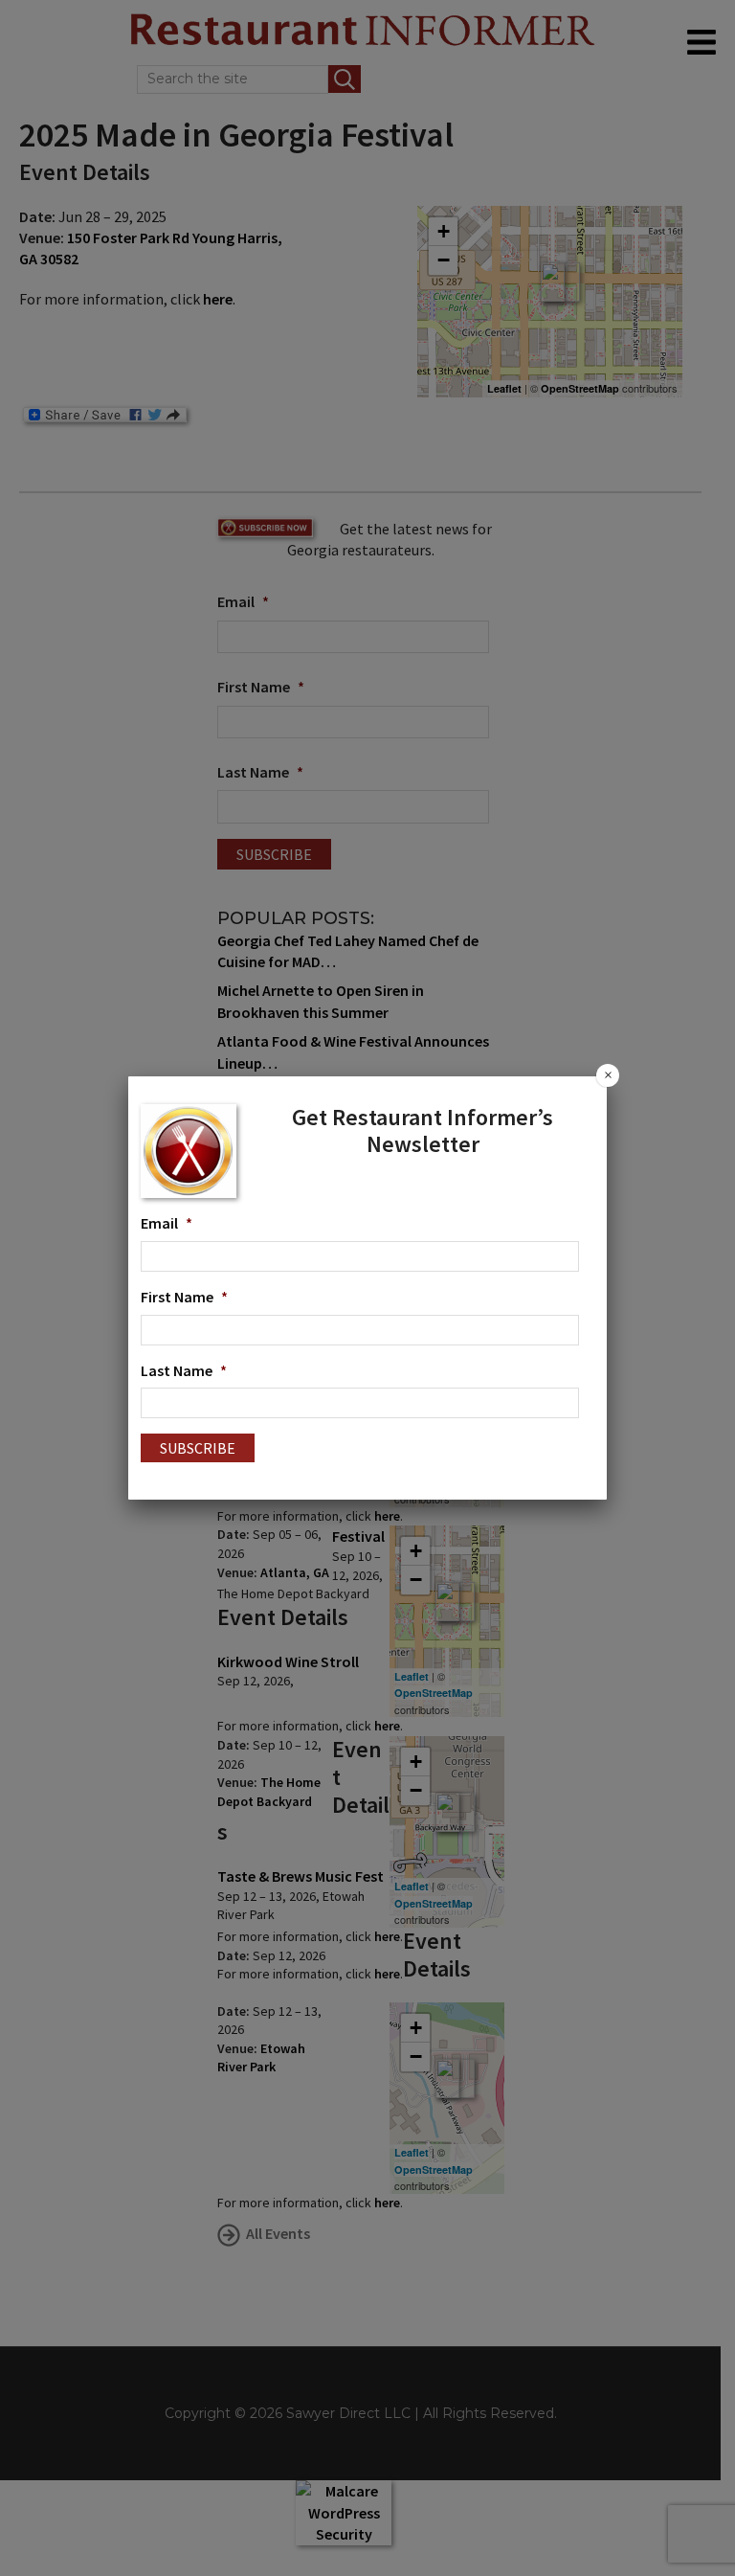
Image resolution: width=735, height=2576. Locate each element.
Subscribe (198, 1448)
